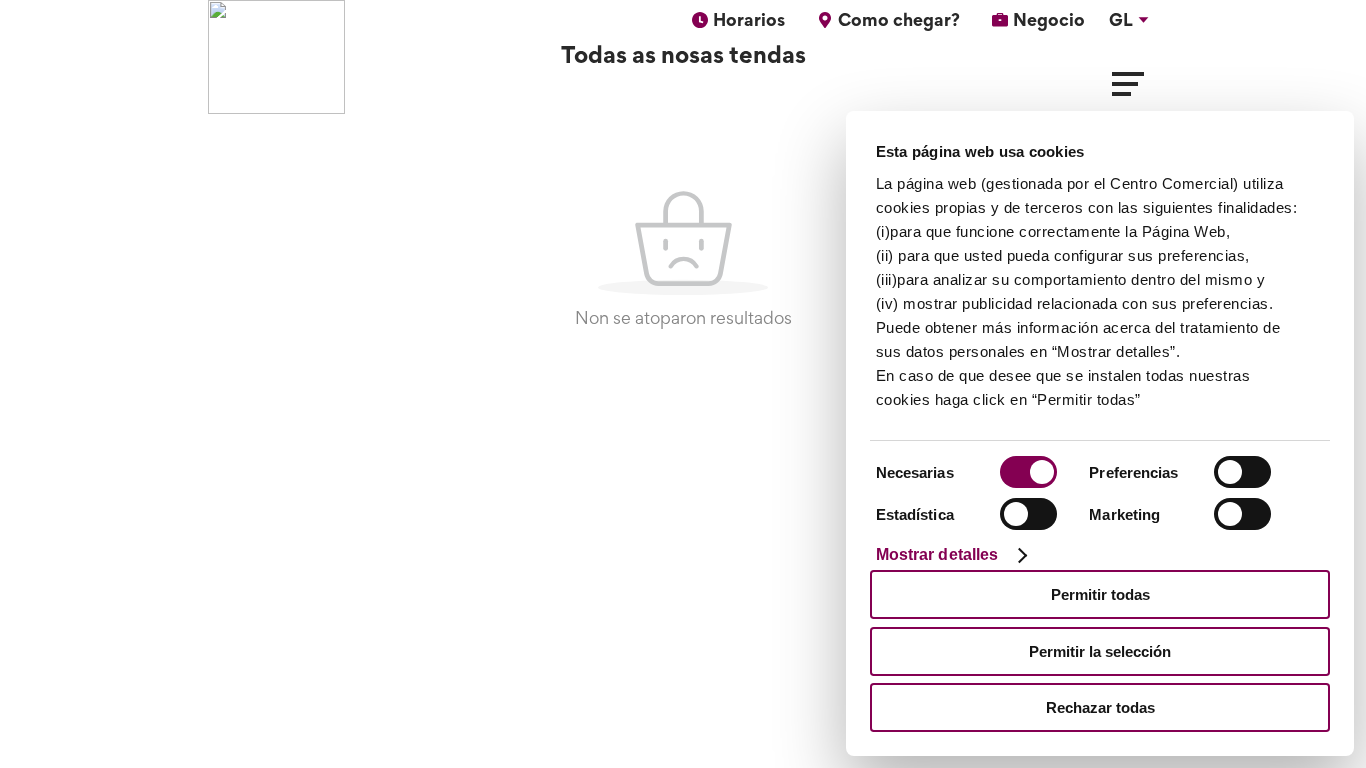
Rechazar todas (1100, 707)
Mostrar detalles (937, 554)
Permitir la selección (1100, 651)
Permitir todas (1100, 594)
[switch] (1242, 472)
